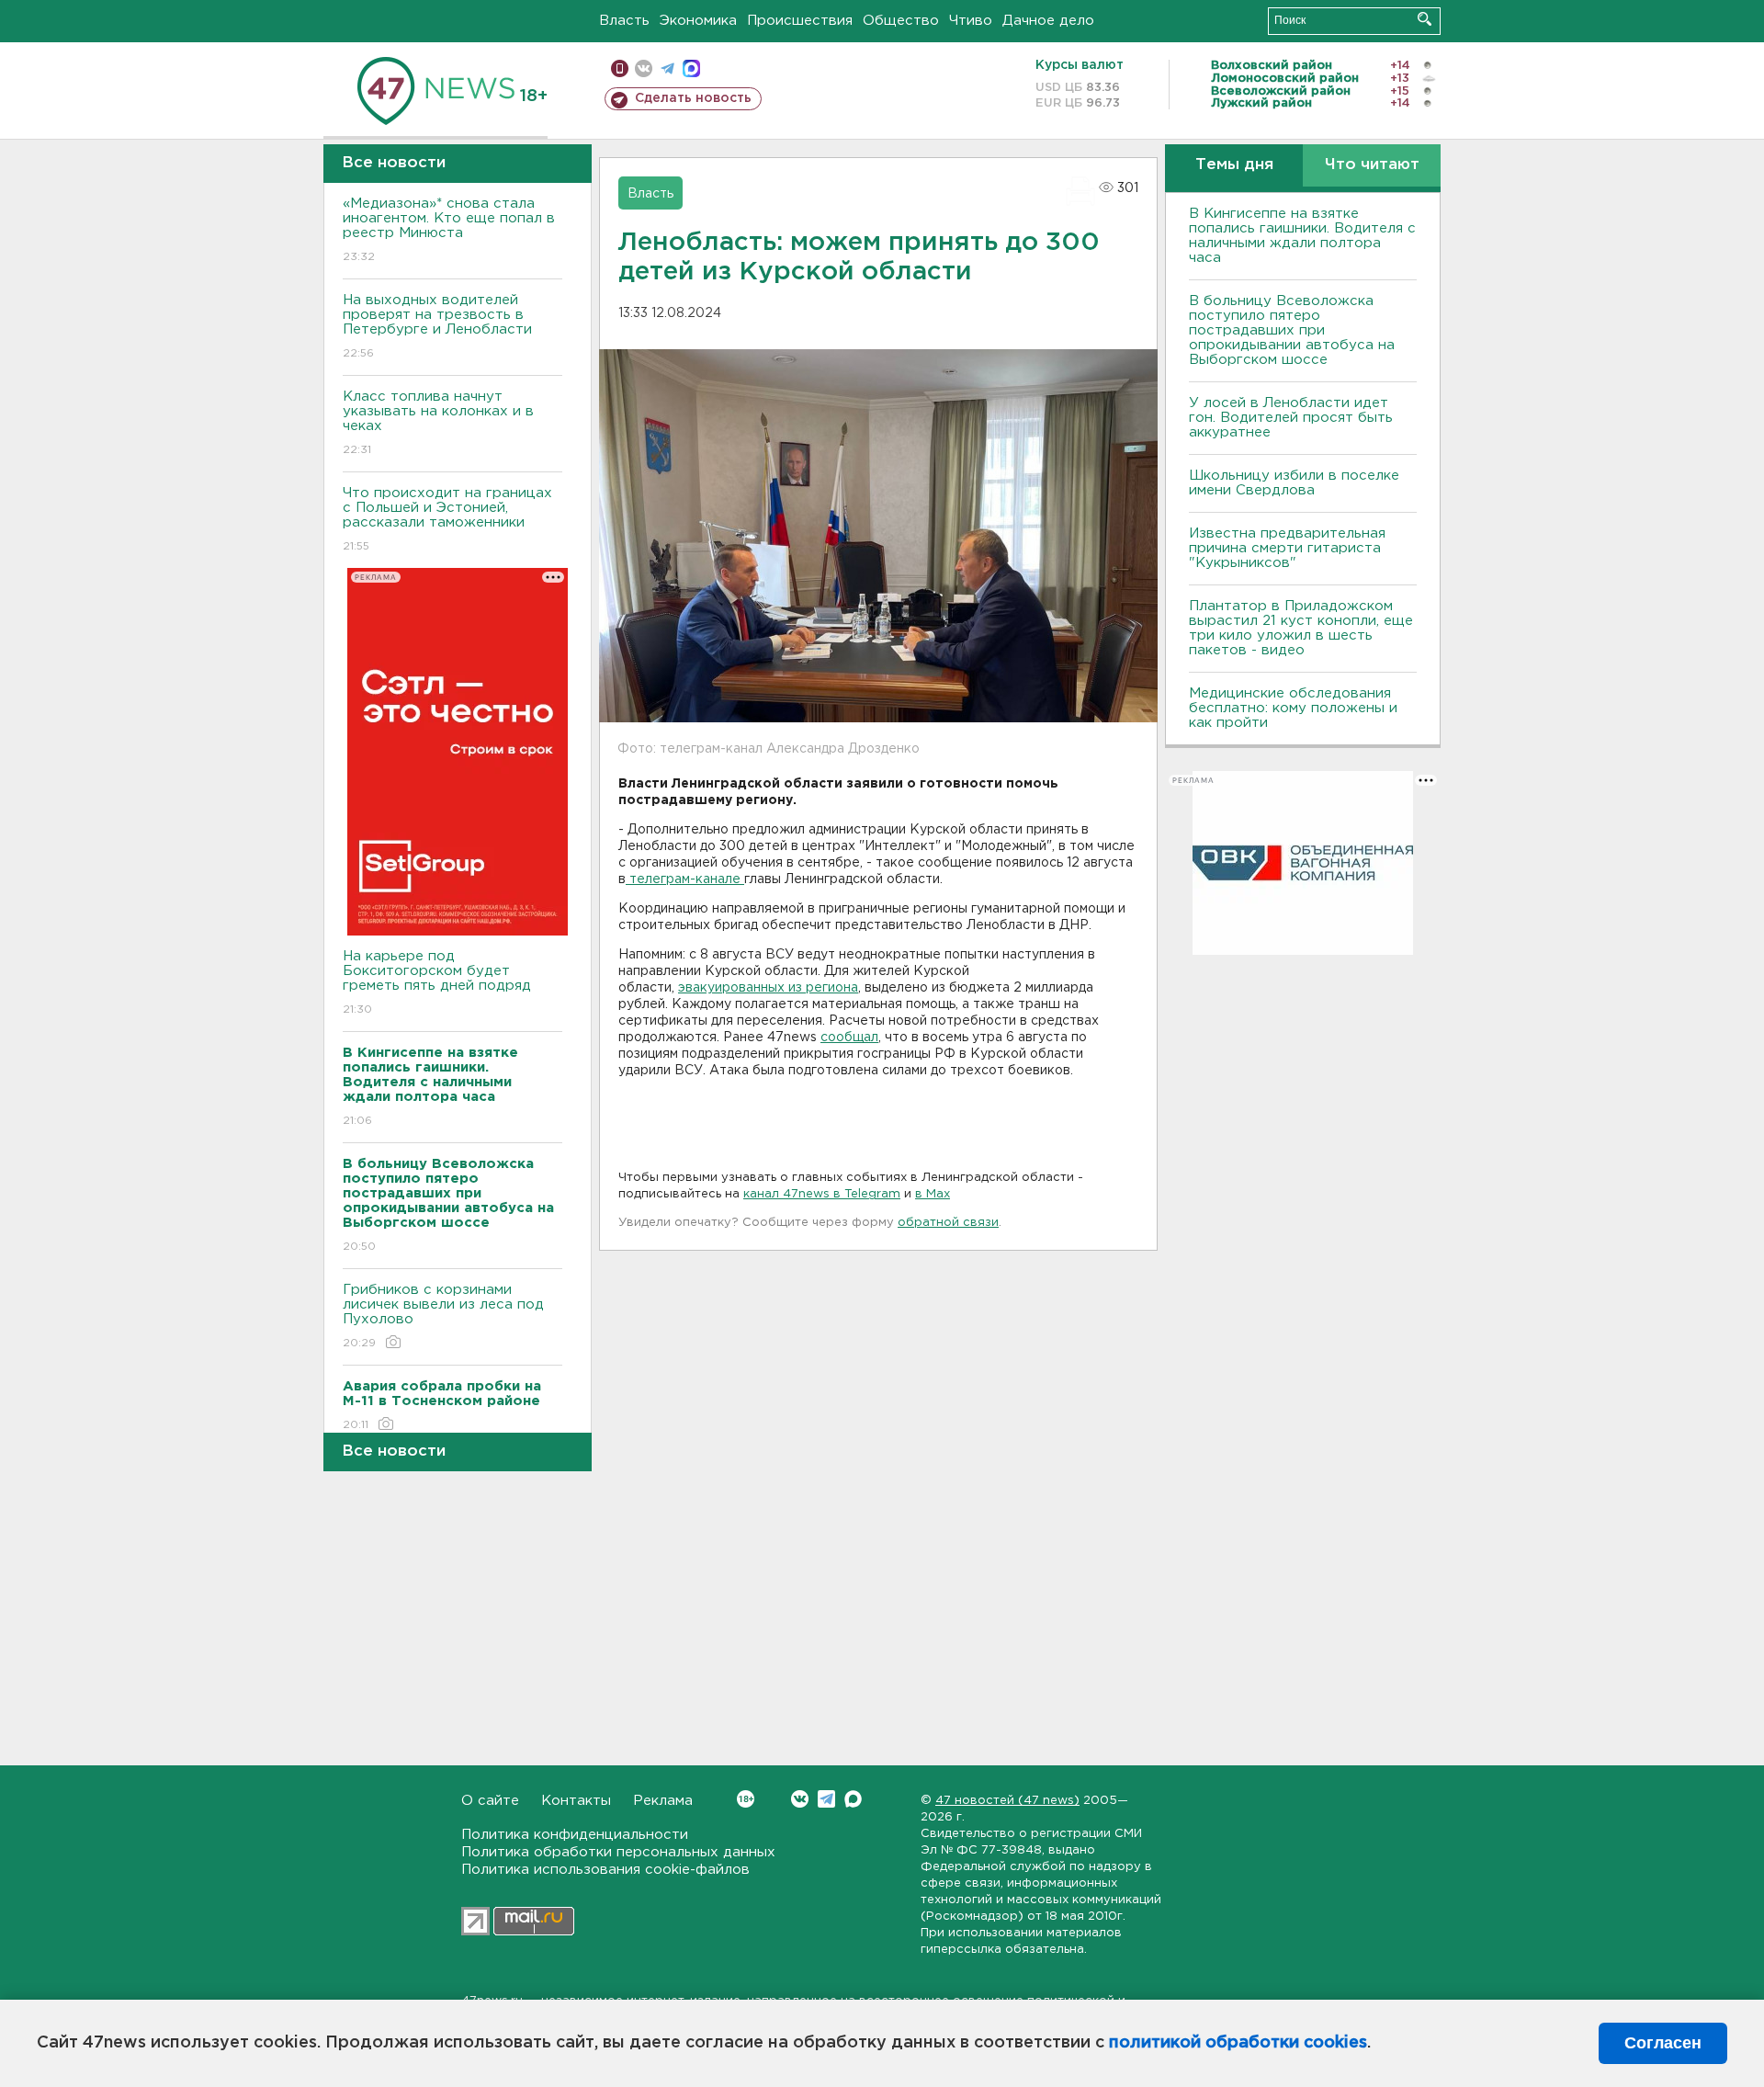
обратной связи (948, 1223)
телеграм (667, 68)
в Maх (933, 1194)
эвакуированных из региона (768, 988)
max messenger (691, 68)
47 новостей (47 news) (1007, 1801)
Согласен (1663, 2043)
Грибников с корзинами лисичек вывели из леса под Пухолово (443, 1316)
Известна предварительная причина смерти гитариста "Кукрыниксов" (1287, 548)
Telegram (826, 1799)
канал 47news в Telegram (822, 1194)
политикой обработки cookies (1238, 2043)
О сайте (490, 1801)
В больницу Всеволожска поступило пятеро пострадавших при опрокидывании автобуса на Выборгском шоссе (1292, 330)
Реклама (663, 1801)
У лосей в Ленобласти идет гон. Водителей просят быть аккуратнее (1291, 418)
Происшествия (800, 21)
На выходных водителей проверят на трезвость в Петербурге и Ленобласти (437, 326)
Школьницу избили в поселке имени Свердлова (1294, 483)
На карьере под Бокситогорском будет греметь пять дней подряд (437, 982)
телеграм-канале (685, 879)
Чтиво (971, 21)
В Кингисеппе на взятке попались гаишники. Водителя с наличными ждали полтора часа (1302, 236)
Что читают (1372, 165)
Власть (624, 21)
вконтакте (644, 68)
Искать (1425, 19)
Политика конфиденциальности (575, 1835)
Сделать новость (693, 98)
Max (853, 1799)
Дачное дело (1048, 21)
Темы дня (1234, 165)
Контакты (576, 1801)
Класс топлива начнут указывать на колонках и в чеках (438, 423)
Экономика (698, 21)
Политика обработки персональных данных (618, 1852)
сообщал (849, 1038)
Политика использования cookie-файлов (605, 1870)
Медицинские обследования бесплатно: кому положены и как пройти (1293, 708)
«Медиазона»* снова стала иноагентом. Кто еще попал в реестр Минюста (449, 230)
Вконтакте (800, 1799)
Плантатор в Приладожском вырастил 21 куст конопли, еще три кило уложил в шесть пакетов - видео (1301, 628)
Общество (901, 21)
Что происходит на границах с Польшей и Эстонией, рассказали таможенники (447, 519)
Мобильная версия (620, 68)
